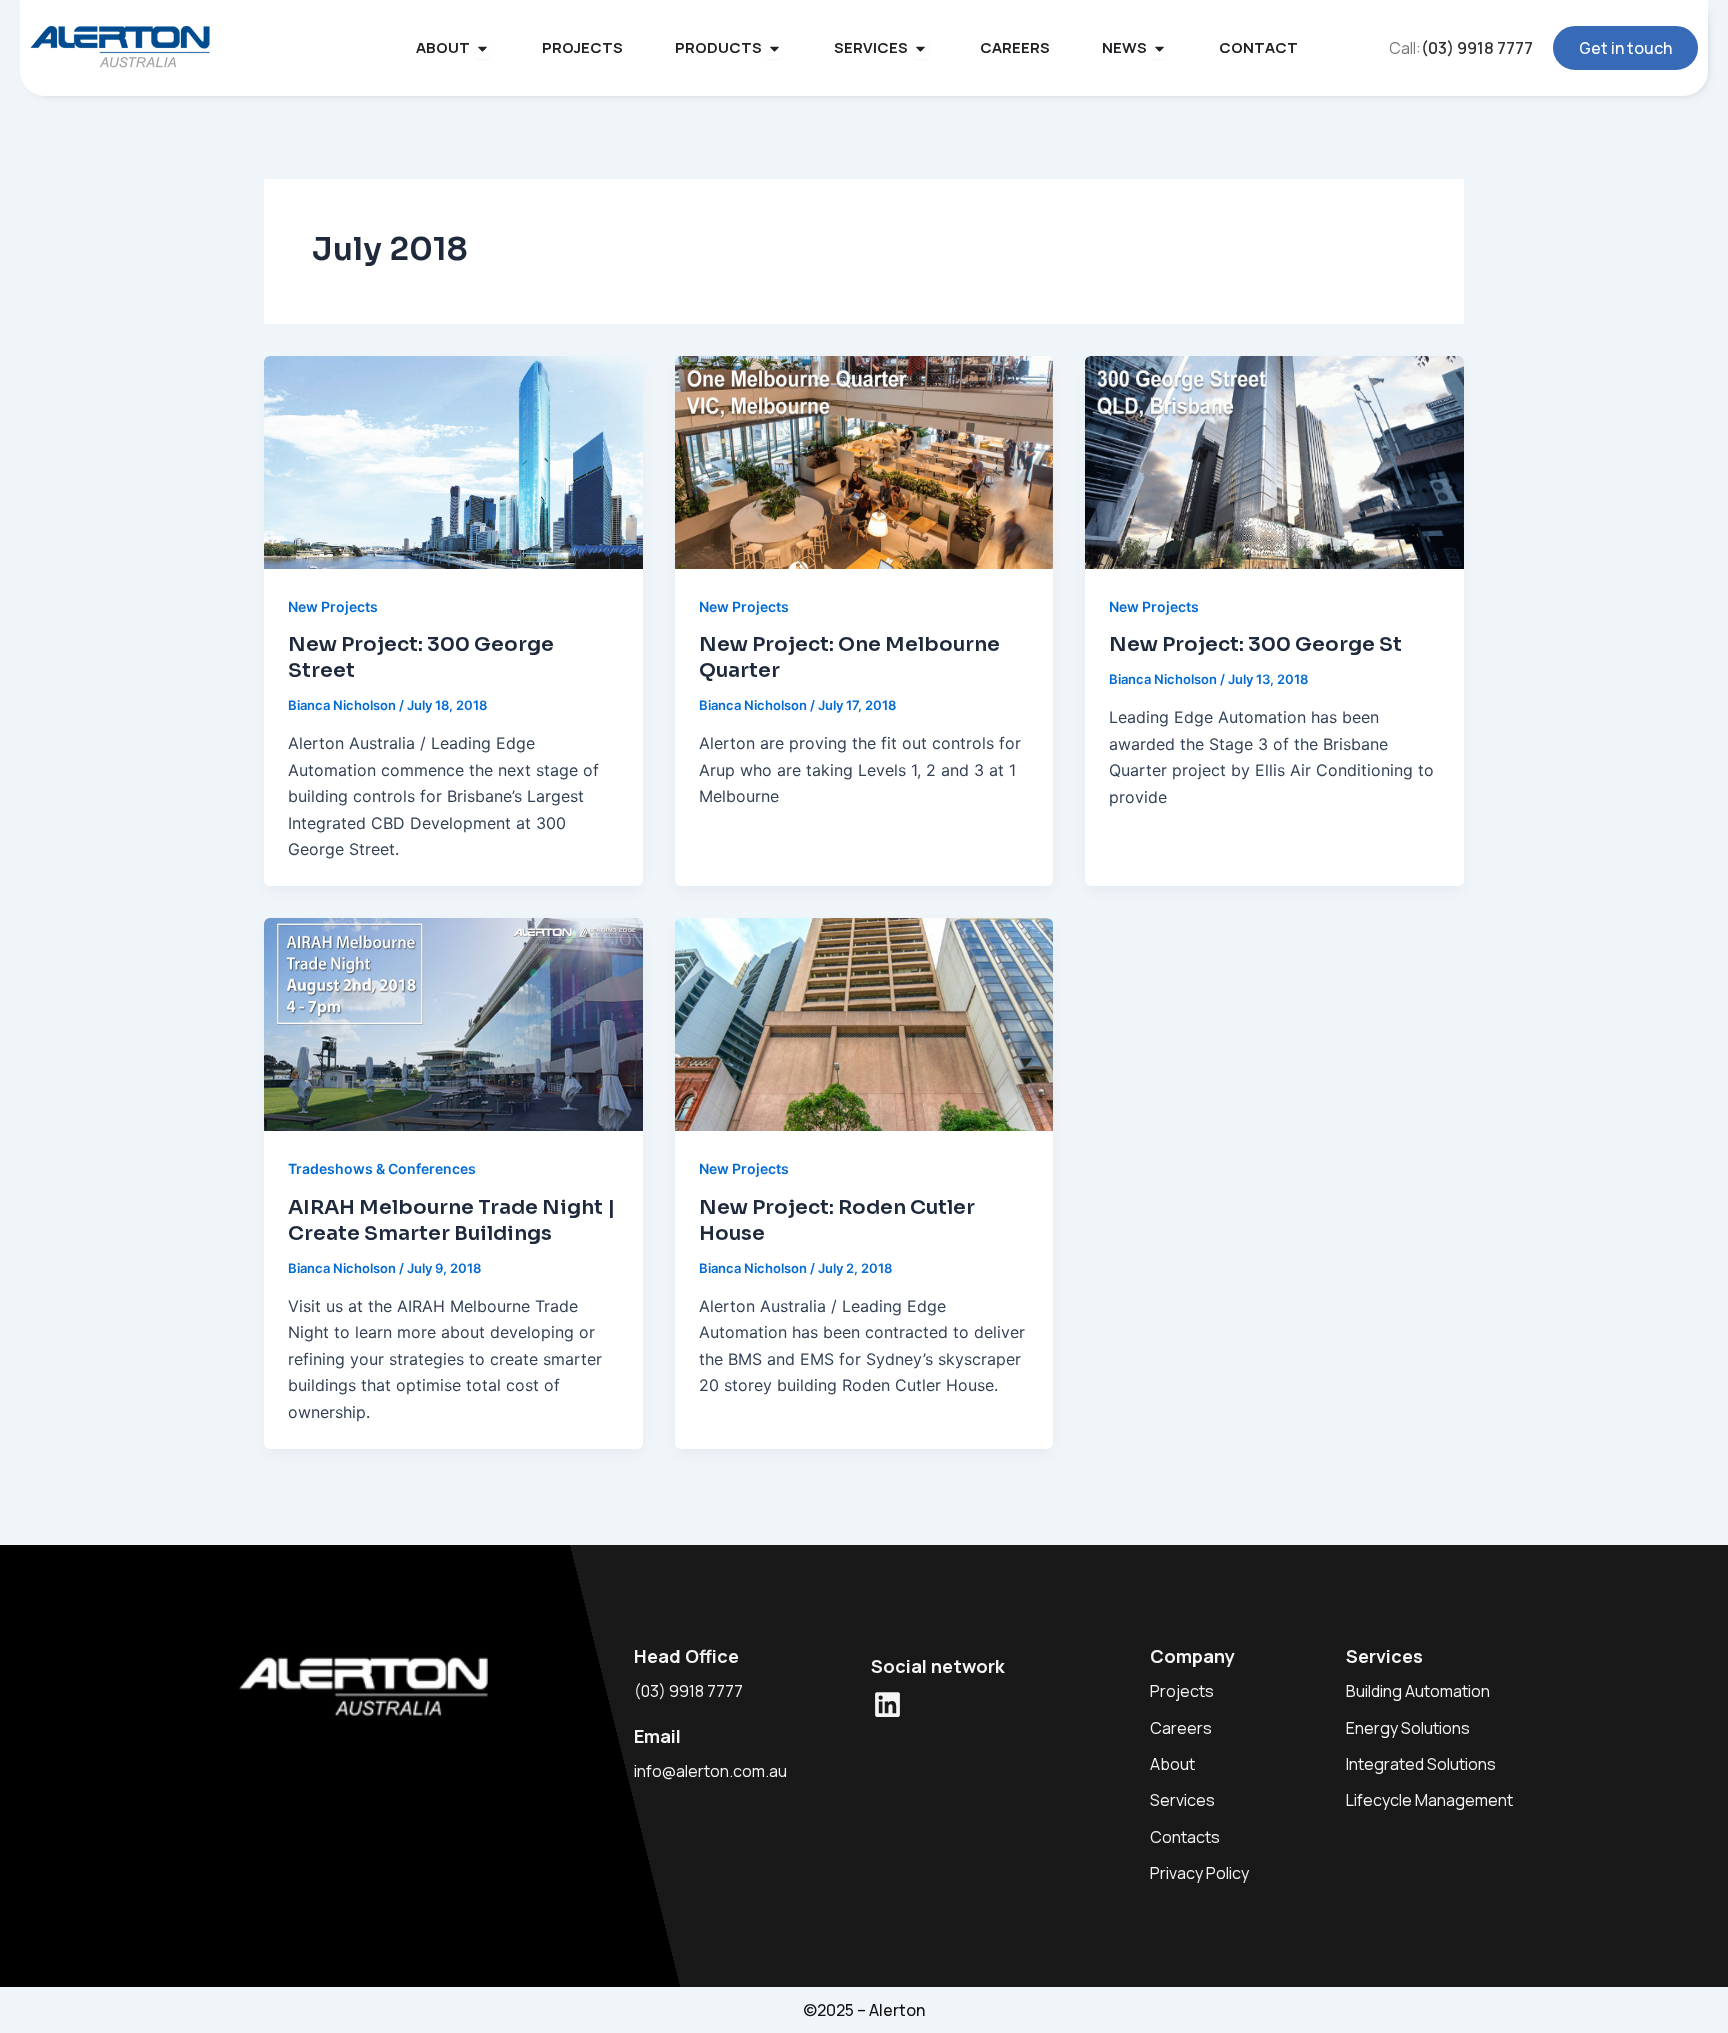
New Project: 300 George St (1255, 644)
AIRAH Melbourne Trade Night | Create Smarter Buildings (451, 1220)
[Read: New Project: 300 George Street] (453, 461)
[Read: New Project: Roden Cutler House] (864, 1023)
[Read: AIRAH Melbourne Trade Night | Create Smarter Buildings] (453, 1023)
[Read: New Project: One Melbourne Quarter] (864, 461)
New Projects (333, 606)
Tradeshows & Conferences (382, 1168)
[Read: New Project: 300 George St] (1274, 461)
